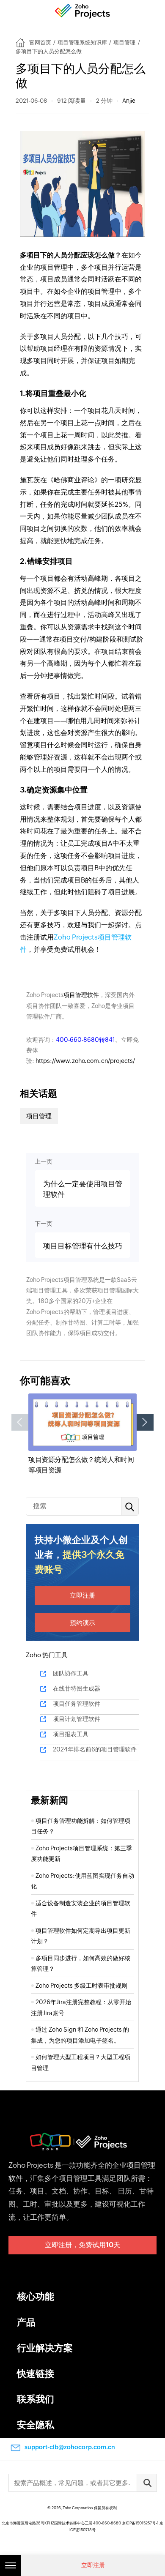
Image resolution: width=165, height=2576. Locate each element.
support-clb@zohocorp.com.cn (70, 2447)
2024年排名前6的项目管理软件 (95, 1749)
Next (145, 1422)
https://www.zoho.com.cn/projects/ (85, 1061)
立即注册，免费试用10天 (82, 2245)
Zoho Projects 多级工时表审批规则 (81, 1986)
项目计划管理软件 (77, 1719)
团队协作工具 (71, 1673)
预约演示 (82, 1623)
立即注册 (82, 1595)
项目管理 (124, 42)
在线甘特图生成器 (77, 1688)
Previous (20, 1422)
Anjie (129, 101)
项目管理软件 (81, 995)
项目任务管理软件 (77, 1704)
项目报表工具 (71, 1734)
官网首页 (40, 42)
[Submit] (147, 2483)
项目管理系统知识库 (82, 42)
